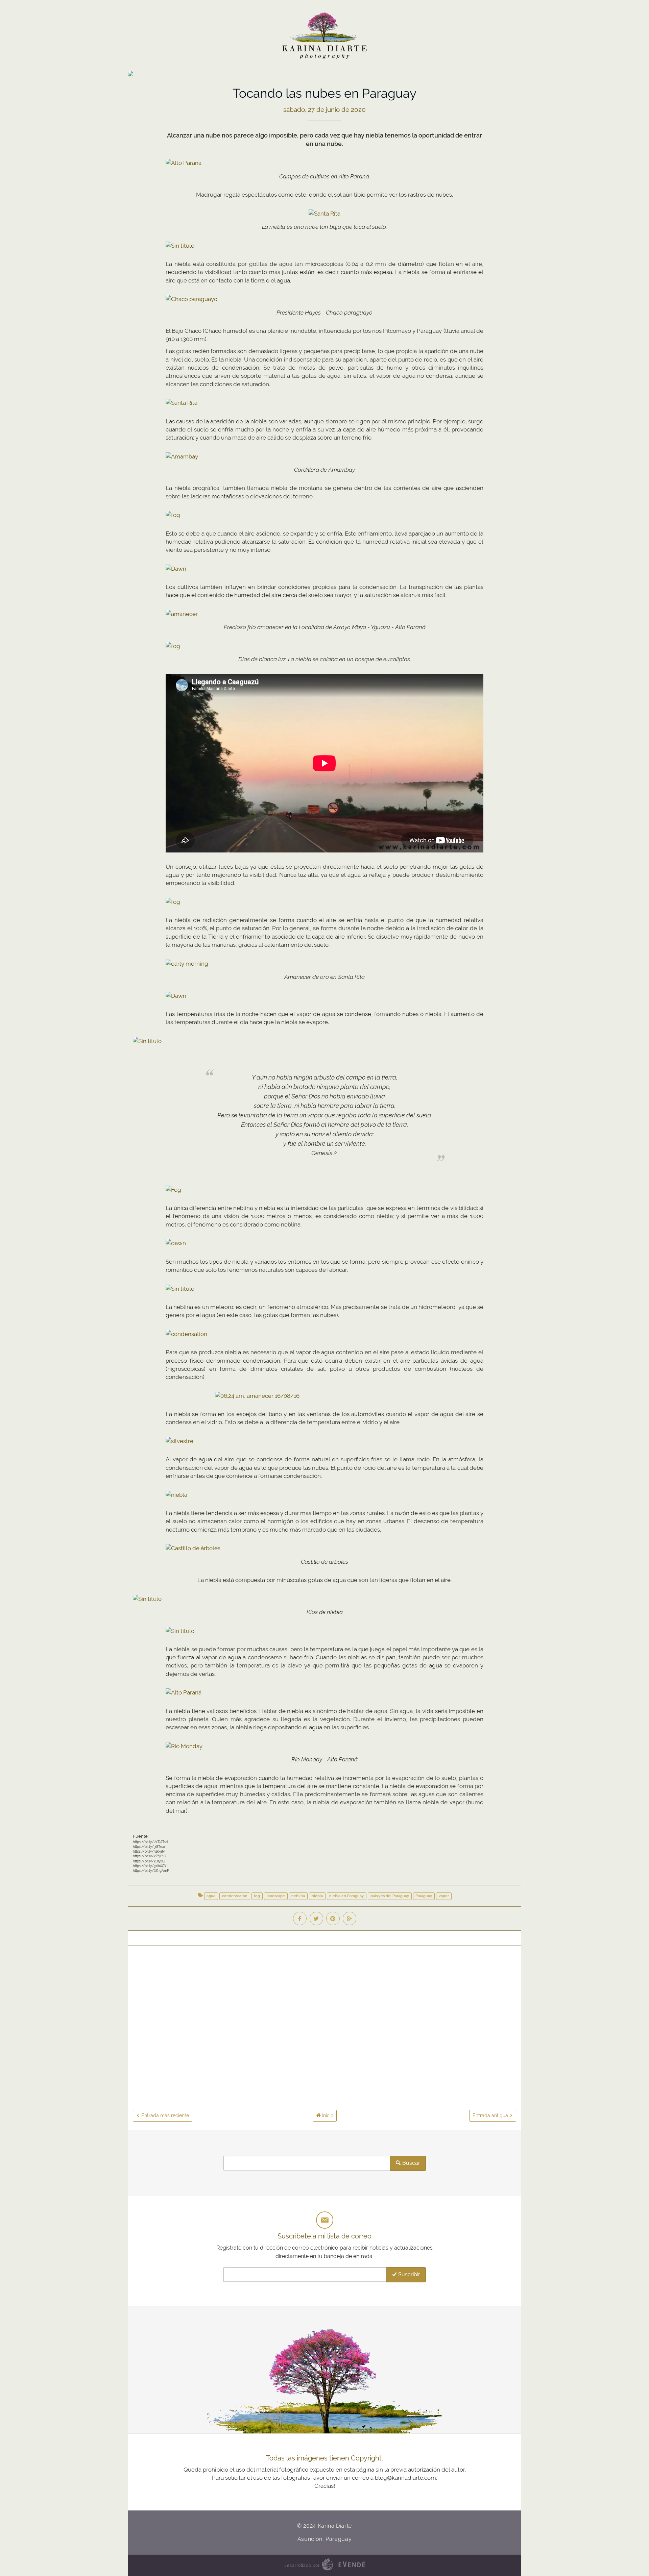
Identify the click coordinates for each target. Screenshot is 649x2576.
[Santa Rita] (324, 213)
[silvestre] (179, 1441)
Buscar (411, 2163)
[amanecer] (182, 614)
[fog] (173, 515)
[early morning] (187, 963)
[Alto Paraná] (184, 1692)
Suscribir (408, 2274)
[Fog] (173, 1189)
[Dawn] (176, 568)
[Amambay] (182, 456)
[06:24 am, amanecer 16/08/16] (257, 1395)
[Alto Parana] (184, 163)
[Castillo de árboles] (193, 1548)
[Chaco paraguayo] (191, 299)
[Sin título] (180, 245)
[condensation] (186, 1334)
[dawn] (176, 1243)
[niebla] (176, 1494)
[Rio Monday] (184, 1746)
